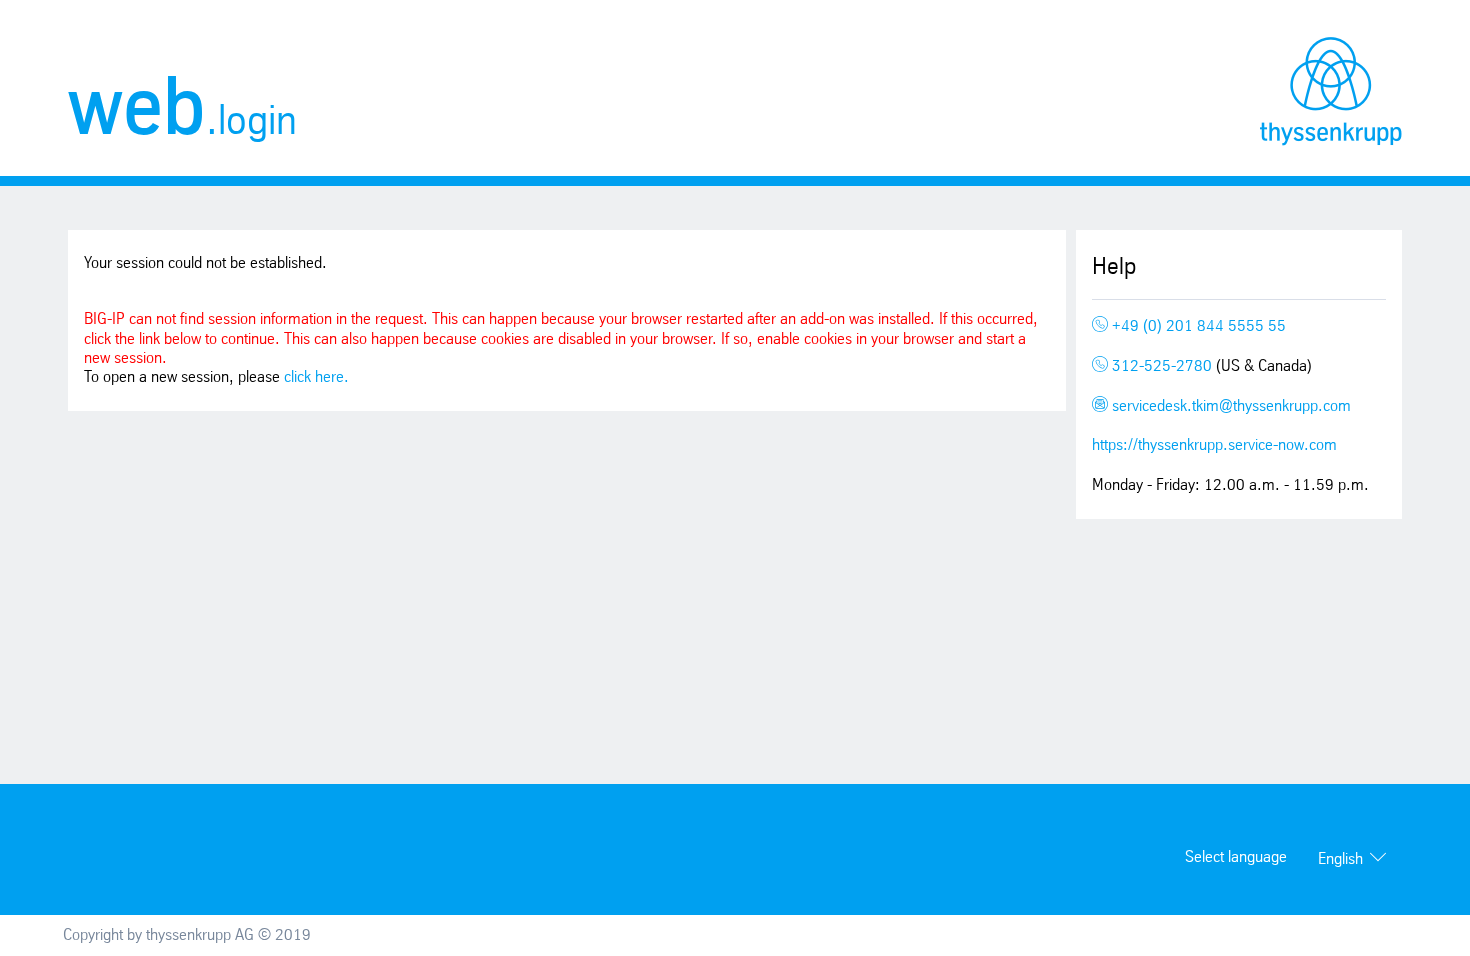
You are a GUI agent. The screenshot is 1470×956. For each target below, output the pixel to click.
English (1340, 859)
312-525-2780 (1162, 366)
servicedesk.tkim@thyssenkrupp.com (1229, 406)
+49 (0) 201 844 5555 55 (1197, 326)
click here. (316, 377)
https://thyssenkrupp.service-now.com (1214, 445)
